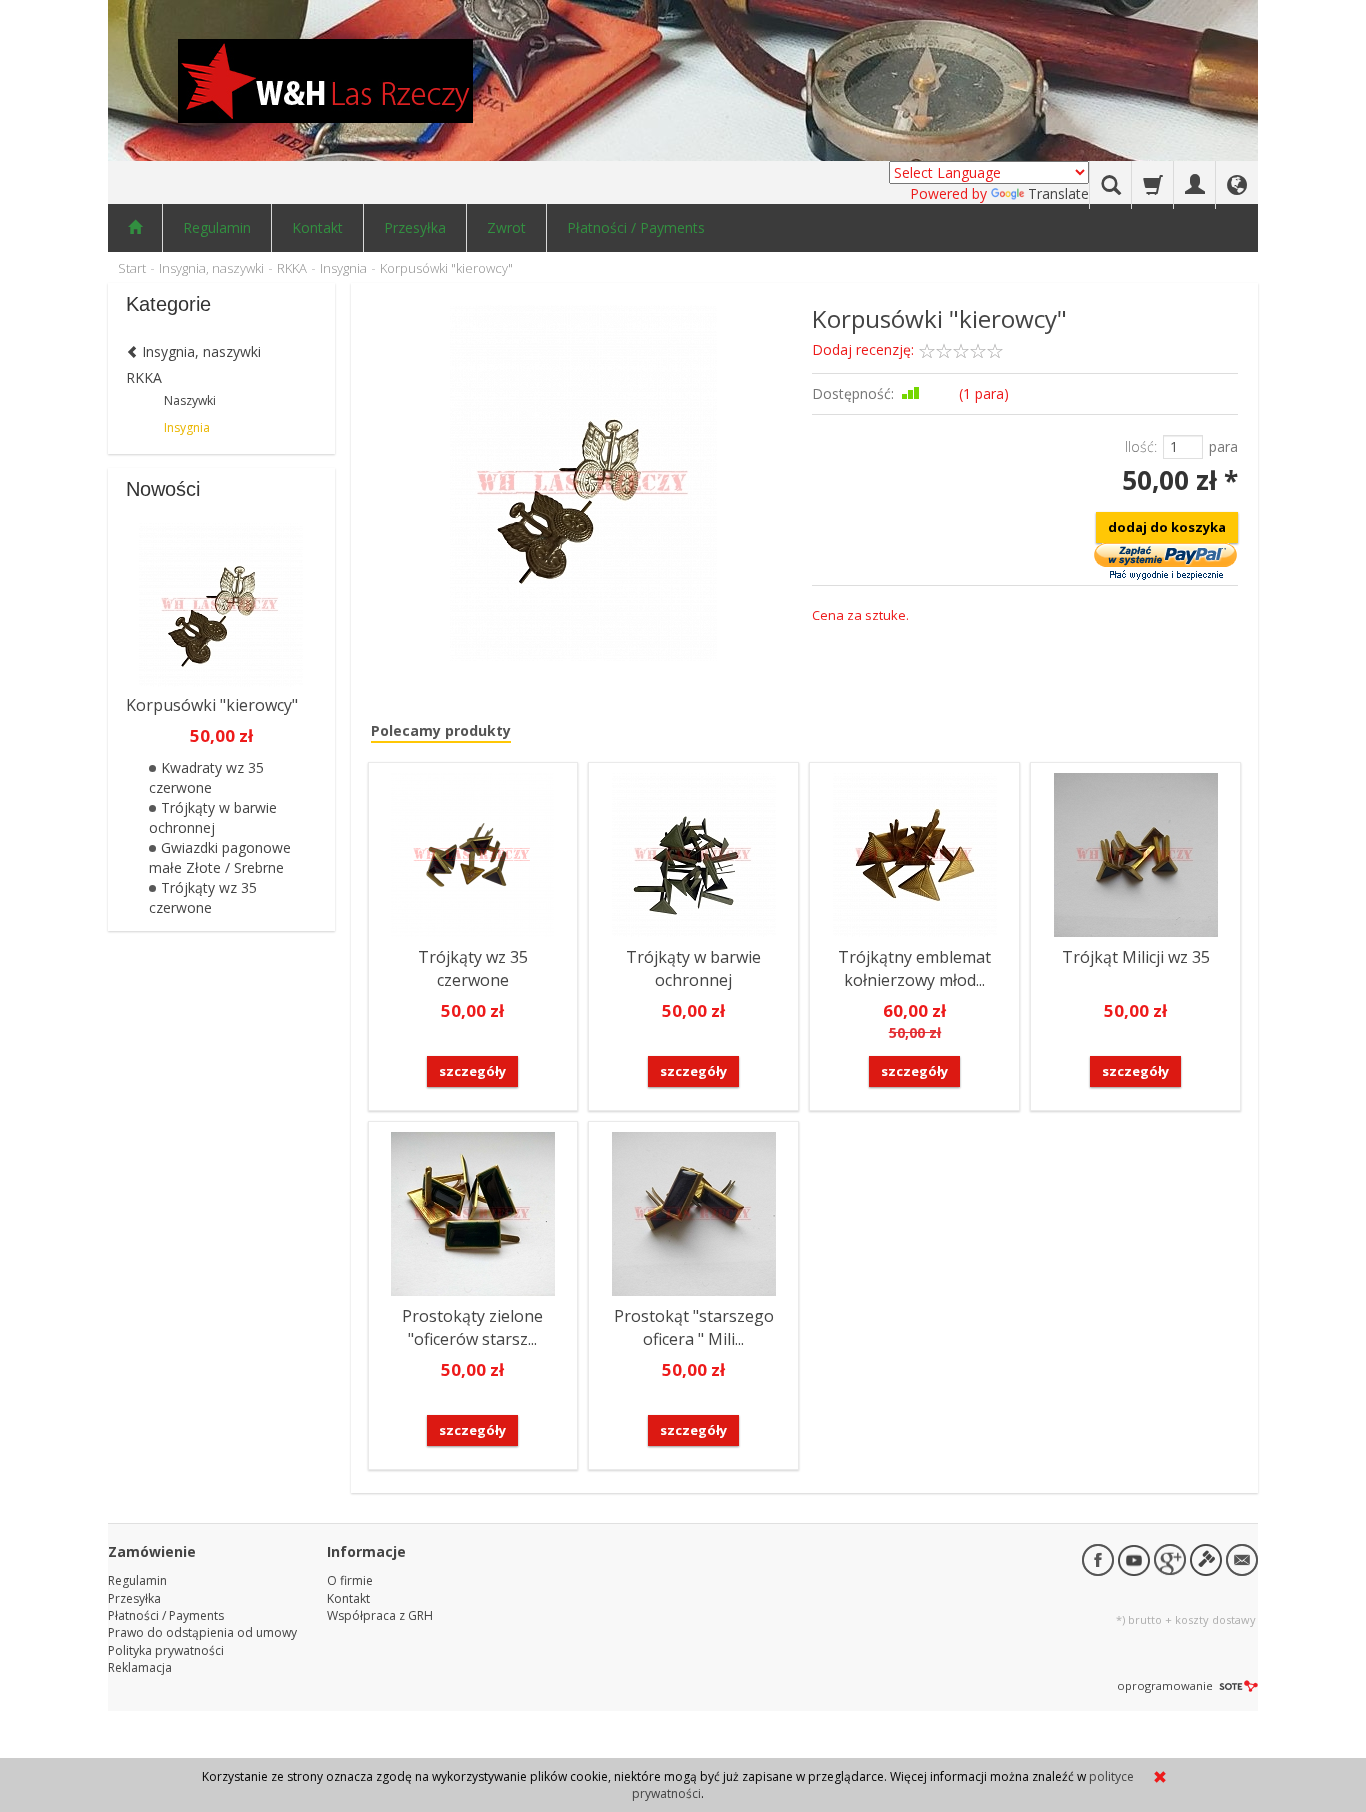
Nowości (163, 489)
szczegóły (472, 1071)
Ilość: (1141, 446)
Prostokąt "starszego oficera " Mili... (694, 1327)
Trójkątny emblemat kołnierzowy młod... (914, 968)
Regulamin (217, 227)
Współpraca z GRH (380, 1615)
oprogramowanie (1166, 1685)
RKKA (144, 377)
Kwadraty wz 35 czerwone (206, 777)
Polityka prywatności (166, 1650)
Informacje (366, 1551)
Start (132, 268)
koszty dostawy (1215, 1619)
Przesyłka (415, 227)
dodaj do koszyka (1167, 527)
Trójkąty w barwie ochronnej (693, 968)
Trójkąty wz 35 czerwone (473, 968)
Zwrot (506, 227)
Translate (1058, 193)
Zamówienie (152, 1551)
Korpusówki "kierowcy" (212, 705)
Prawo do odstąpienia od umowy (202, 1632)
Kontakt (317, 227)
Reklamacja (140, 1667)
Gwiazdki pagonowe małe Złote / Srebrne (220, 857)
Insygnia (187, 427)
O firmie (350, 1580)
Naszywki (190, 400)
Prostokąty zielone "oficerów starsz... (472, 1327)
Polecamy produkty (441, 730)
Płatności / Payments (636, 227)
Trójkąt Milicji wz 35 (1136, 957)
